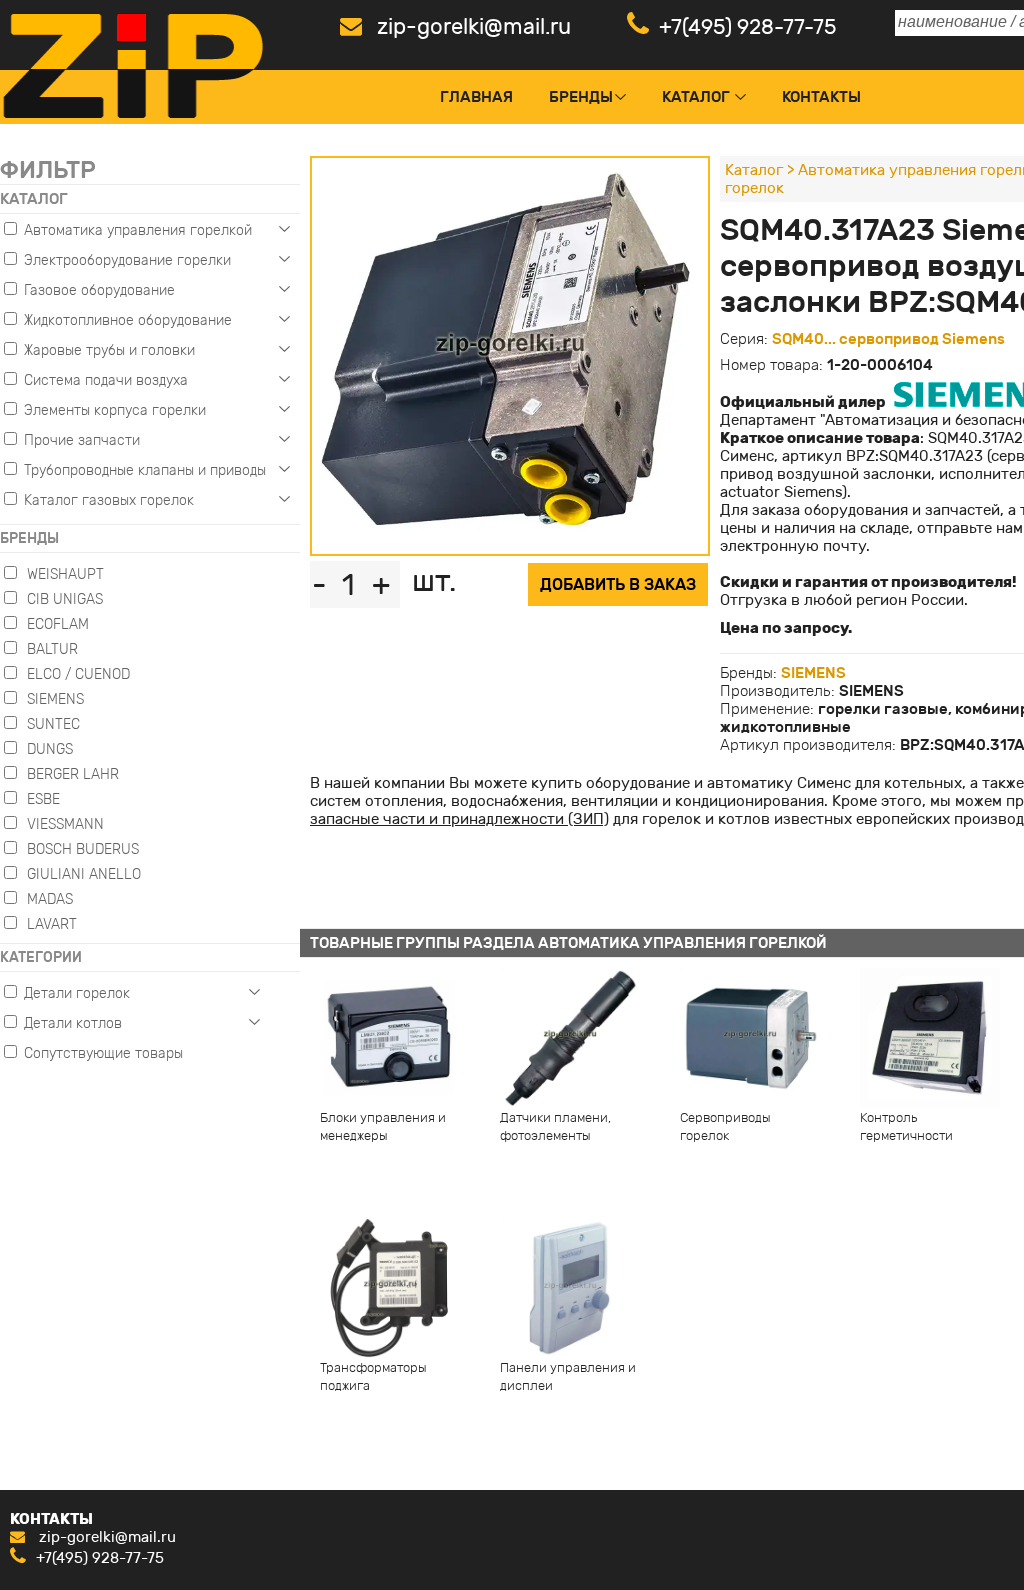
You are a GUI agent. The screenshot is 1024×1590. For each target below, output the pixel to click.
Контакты (821, 97)
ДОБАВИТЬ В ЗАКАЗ (618, 584)
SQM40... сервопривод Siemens (888, 339)
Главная (476, 97)
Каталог (696, 97)
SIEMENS (813, 673)
